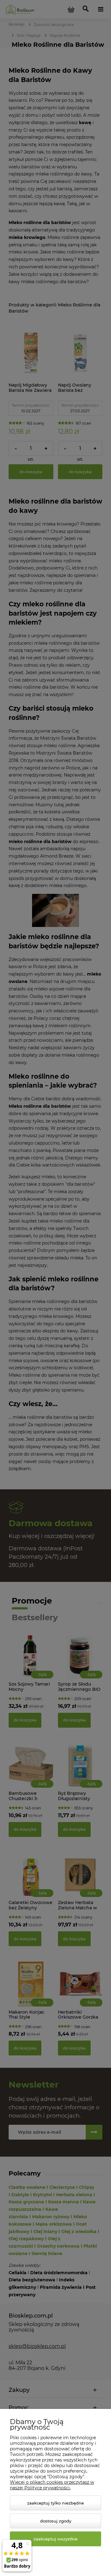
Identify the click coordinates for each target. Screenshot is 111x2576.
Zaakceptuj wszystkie (55, 2539)
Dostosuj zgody (56, 2521)
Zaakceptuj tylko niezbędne (55, 2503)
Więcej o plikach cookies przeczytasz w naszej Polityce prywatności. (52, 2485)
